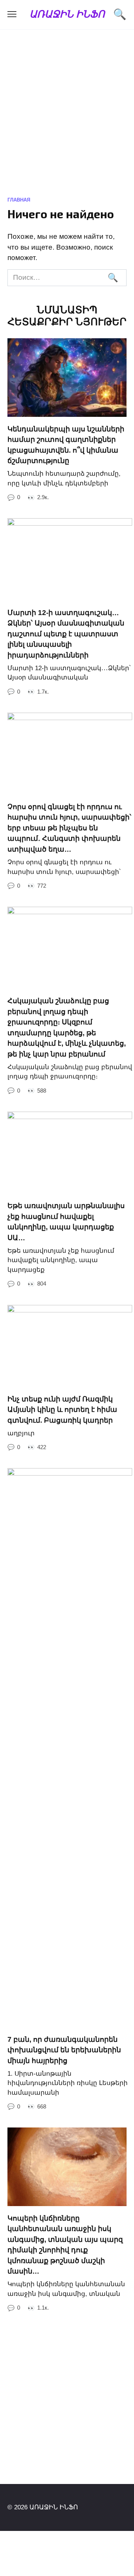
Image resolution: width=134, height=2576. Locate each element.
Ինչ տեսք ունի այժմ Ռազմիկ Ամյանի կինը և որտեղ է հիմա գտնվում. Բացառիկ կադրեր (62, 1410)
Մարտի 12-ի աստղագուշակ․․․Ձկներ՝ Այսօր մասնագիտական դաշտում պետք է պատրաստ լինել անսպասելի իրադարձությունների (66, 633)
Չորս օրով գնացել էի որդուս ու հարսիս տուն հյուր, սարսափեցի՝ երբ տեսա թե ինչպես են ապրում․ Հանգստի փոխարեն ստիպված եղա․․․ (69, 828)
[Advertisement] (67, 118)
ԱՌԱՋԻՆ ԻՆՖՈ (67, 14)
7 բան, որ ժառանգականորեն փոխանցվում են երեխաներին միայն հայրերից (64, 2050)
